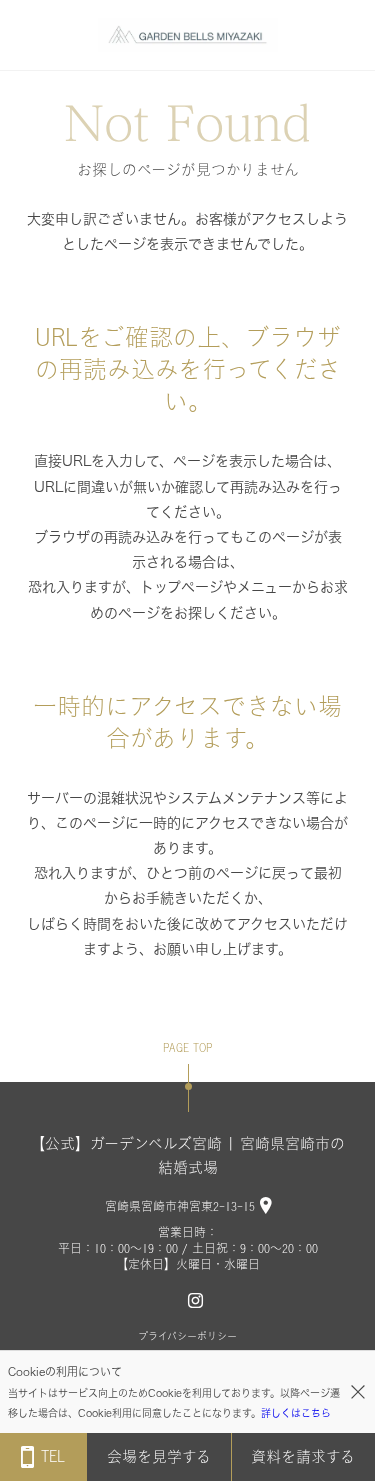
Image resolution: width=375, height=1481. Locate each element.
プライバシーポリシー (187, 1336)
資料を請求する (303, 1456)
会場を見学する (159, 1456)
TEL (53, 1456)
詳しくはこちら (296, 1413)
